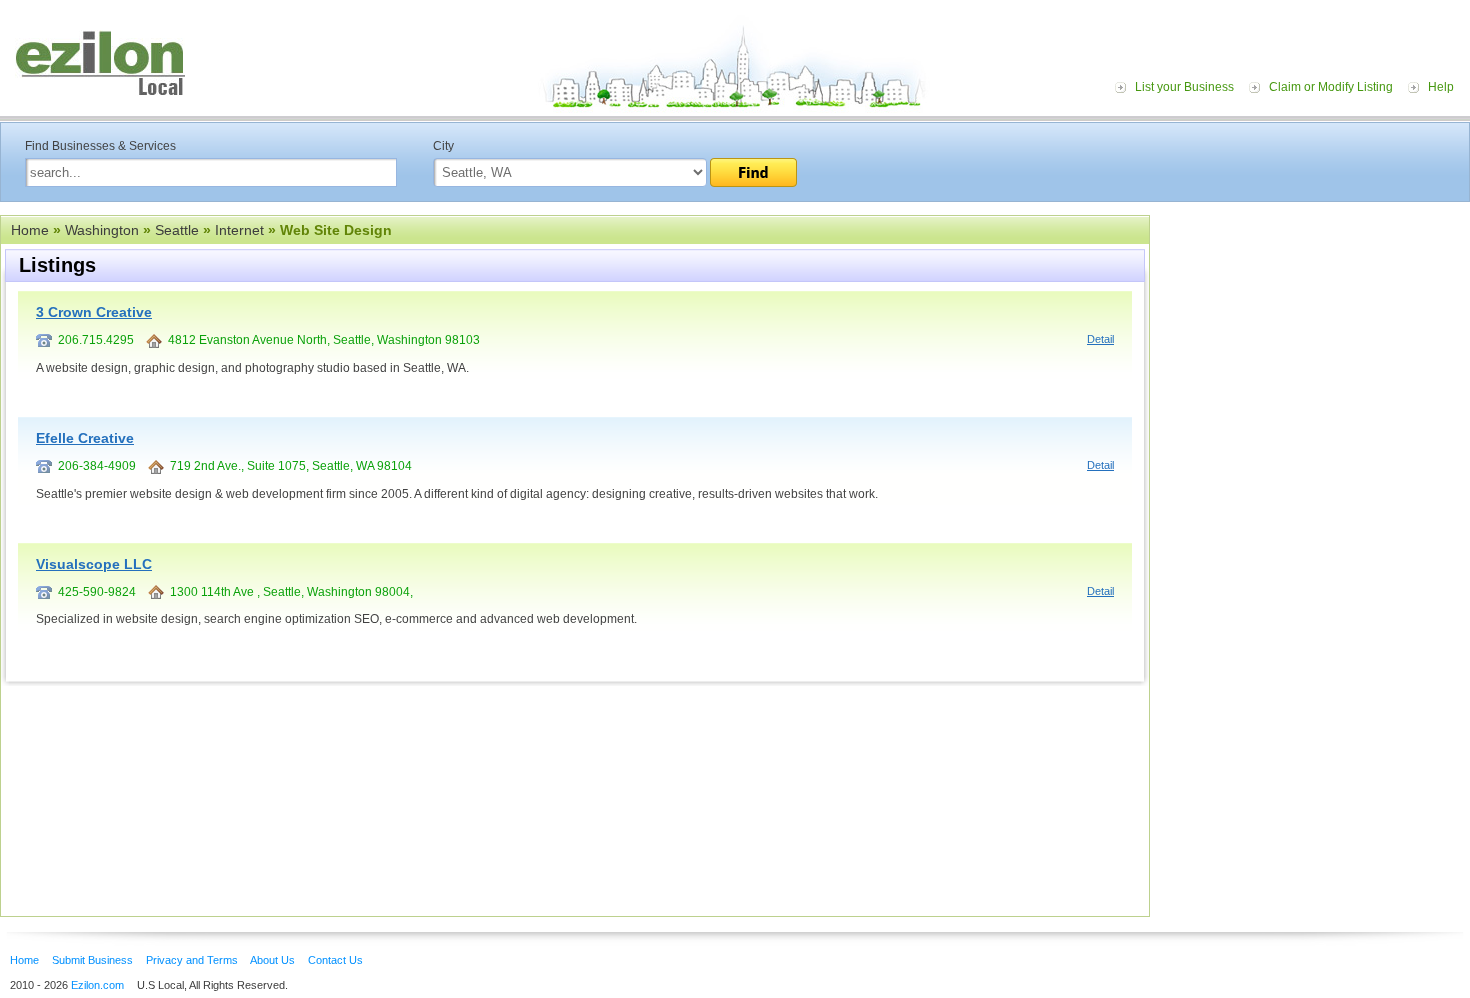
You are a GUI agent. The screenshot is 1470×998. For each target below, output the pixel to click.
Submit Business (92, 960)
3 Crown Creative (94, 312)
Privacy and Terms (192, 960)
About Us (272, 960)
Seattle (177, 230)
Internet (239, 230)
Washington (102, 230)
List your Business (1184, 87)
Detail (1100, 339)
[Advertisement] (1315, 338)
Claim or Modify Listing (1331, 87)
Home (30, 230)
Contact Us (335, 960)
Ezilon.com (97, 985)
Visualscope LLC (94, 564)
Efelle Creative (85, 438)
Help (1441, 87)
